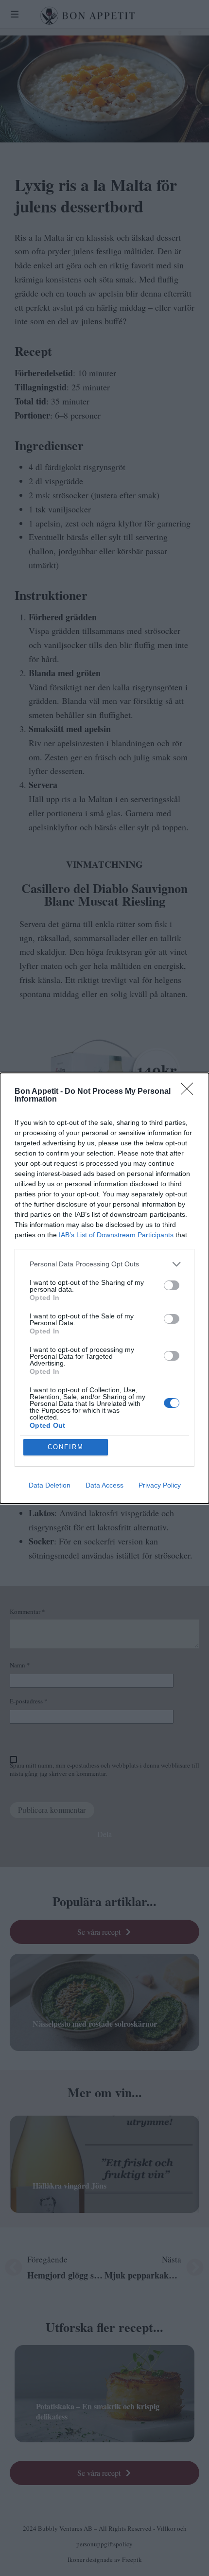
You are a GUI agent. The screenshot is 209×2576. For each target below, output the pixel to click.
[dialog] (104, 1288)
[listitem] (104, 1264)
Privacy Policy (160, 1485)
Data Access (104, 1485)
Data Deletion (50, 1485)
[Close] (190, 1092)
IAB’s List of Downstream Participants (116, 1235)
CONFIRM (66, 1447)
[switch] (172, 1285)
